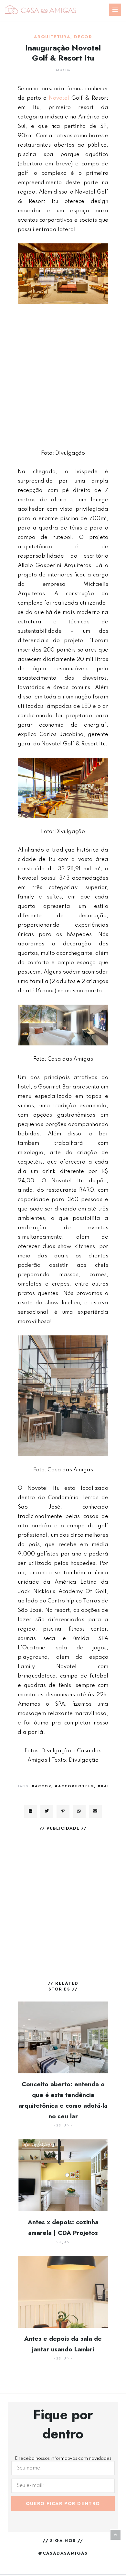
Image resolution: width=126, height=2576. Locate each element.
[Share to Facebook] (31, 1811)
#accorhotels (74, 1786)
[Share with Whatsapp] (79, 1811)
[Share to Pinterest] (63, 1811)
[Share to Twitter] (47, 1811)
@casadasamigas (63, 2553)
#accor (42, 1786)
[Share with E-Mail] (95, 1811)
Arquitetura (52, 37)
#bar (104, 1786)
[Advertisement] (63, 376)
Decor (83, 37)
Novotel (59, 98)
